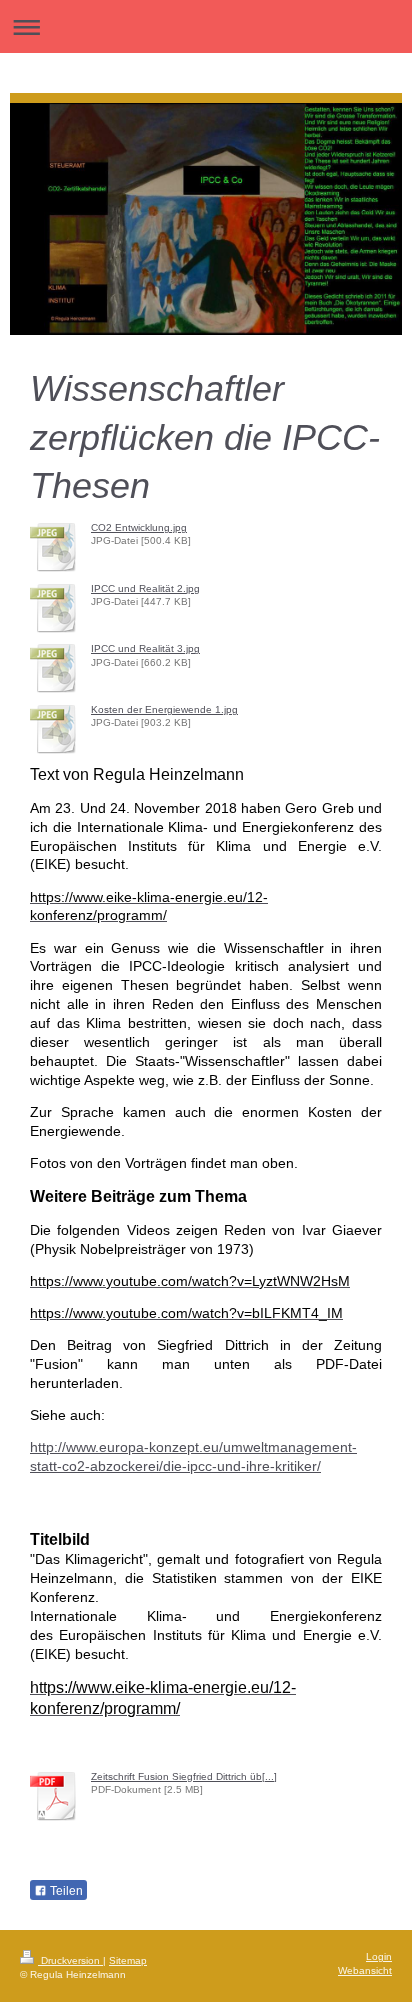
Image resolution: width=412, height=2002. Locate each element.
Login (379, 1956)
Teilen (65, 1891)
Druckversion (70, 1960)
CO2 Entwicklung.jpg (139, 527)
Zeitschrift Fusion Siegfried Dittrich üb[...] (184, 1776)
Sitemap (128, 1960)
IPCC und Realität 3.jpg (145, 648)
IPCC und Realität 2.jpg (145, 588)
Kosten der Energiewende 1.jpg (164, 709)
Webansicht (365, 1970)
